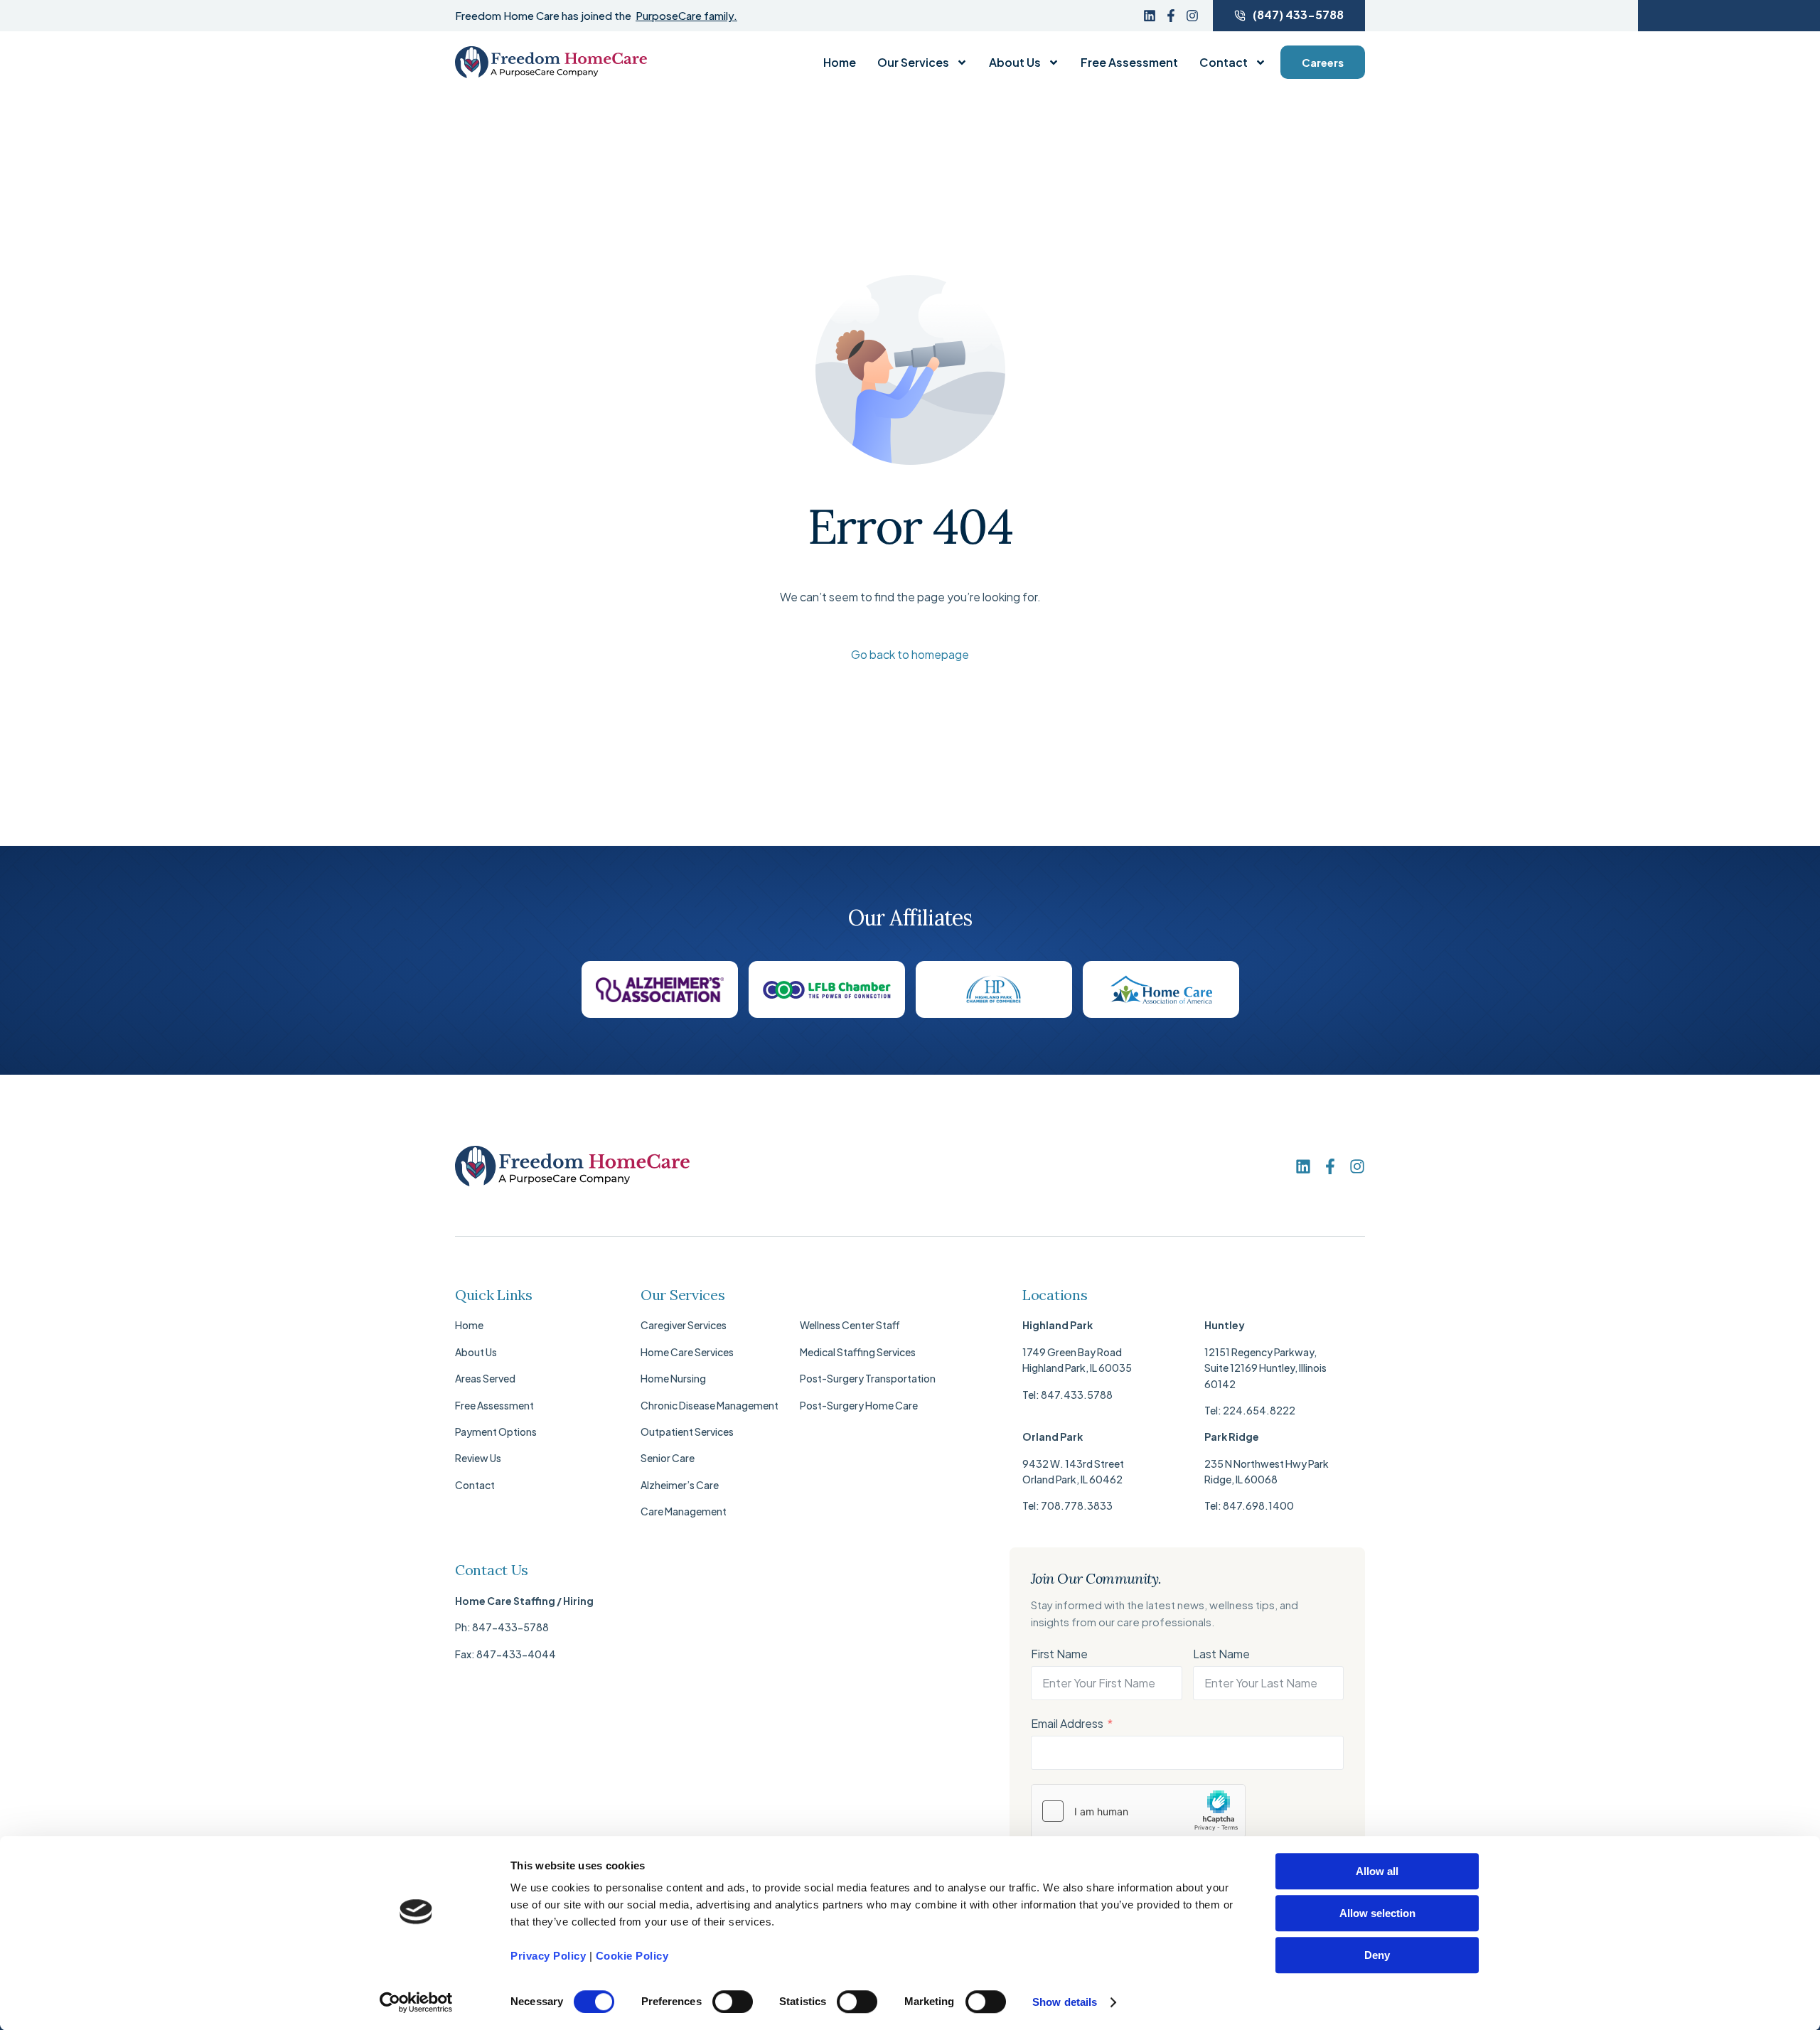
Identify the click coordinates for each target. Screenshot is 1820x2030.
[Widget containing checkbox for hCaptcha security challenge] (1138, 1811)
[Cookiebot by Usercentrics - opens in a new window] (416, 2002)
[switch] (733, 2002)
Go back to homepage (910, 654)
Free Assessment (1129, 63)
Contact (1224, 63)
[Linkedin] (1150, 16)
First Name (1059, 1654)
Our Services (913, 63)
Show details (1065, 2002)
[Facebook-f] (1171, 16)
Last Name (1221, 1654)
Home (840, 63)
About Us (1015, 63)
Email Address (1067, 1723)
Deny (1377, 1955)
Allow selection (1377, 1913)
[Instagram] (1192, 16)
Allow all (1377, 1871)
